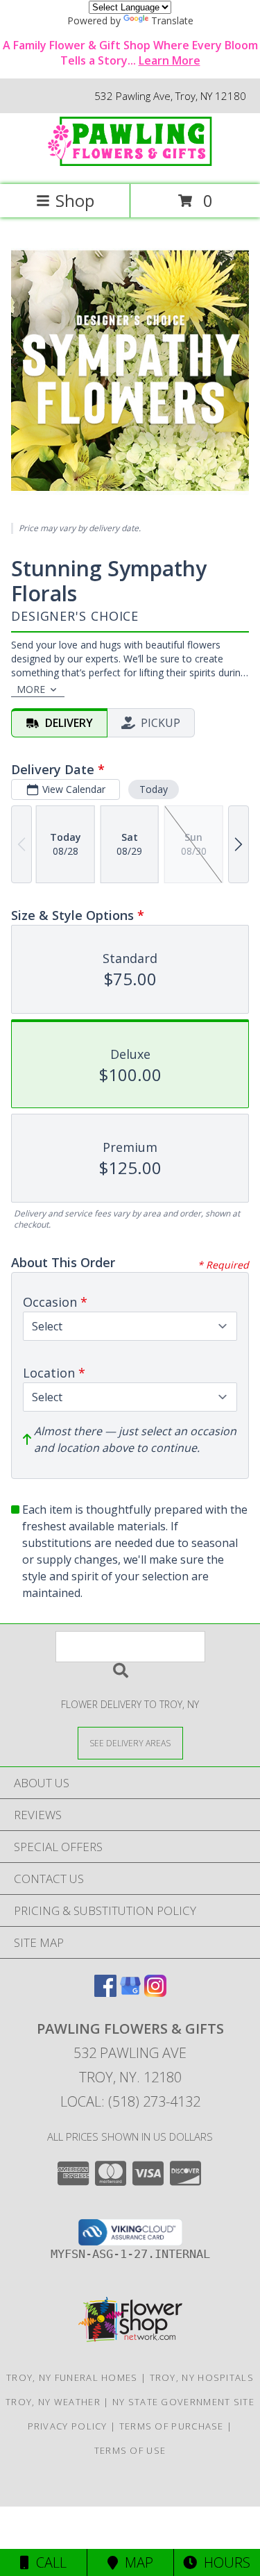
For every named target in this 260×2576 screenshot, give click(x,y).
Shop (75, 200)
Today (154, 789)
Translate (172, 20)
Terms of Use (130, 2450)
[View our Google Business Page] (130, 1992)
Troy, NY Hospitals (202, 2377)
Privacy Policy (68, 2426)
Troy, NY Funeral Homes (72, 2377)
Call (48, 2562)
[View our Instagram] (155, 1992)
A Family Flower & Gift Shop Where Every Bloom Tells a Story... (130, 53)
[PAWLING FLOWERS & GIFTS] (130, 164)
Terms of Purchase (172, 2426)
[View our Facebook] (105, 1992)
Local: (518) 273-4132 (130, 2101)
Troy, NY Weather (53, 2402)
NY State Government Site (183, 2402)
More (31, 689)
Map (136, 2562)
